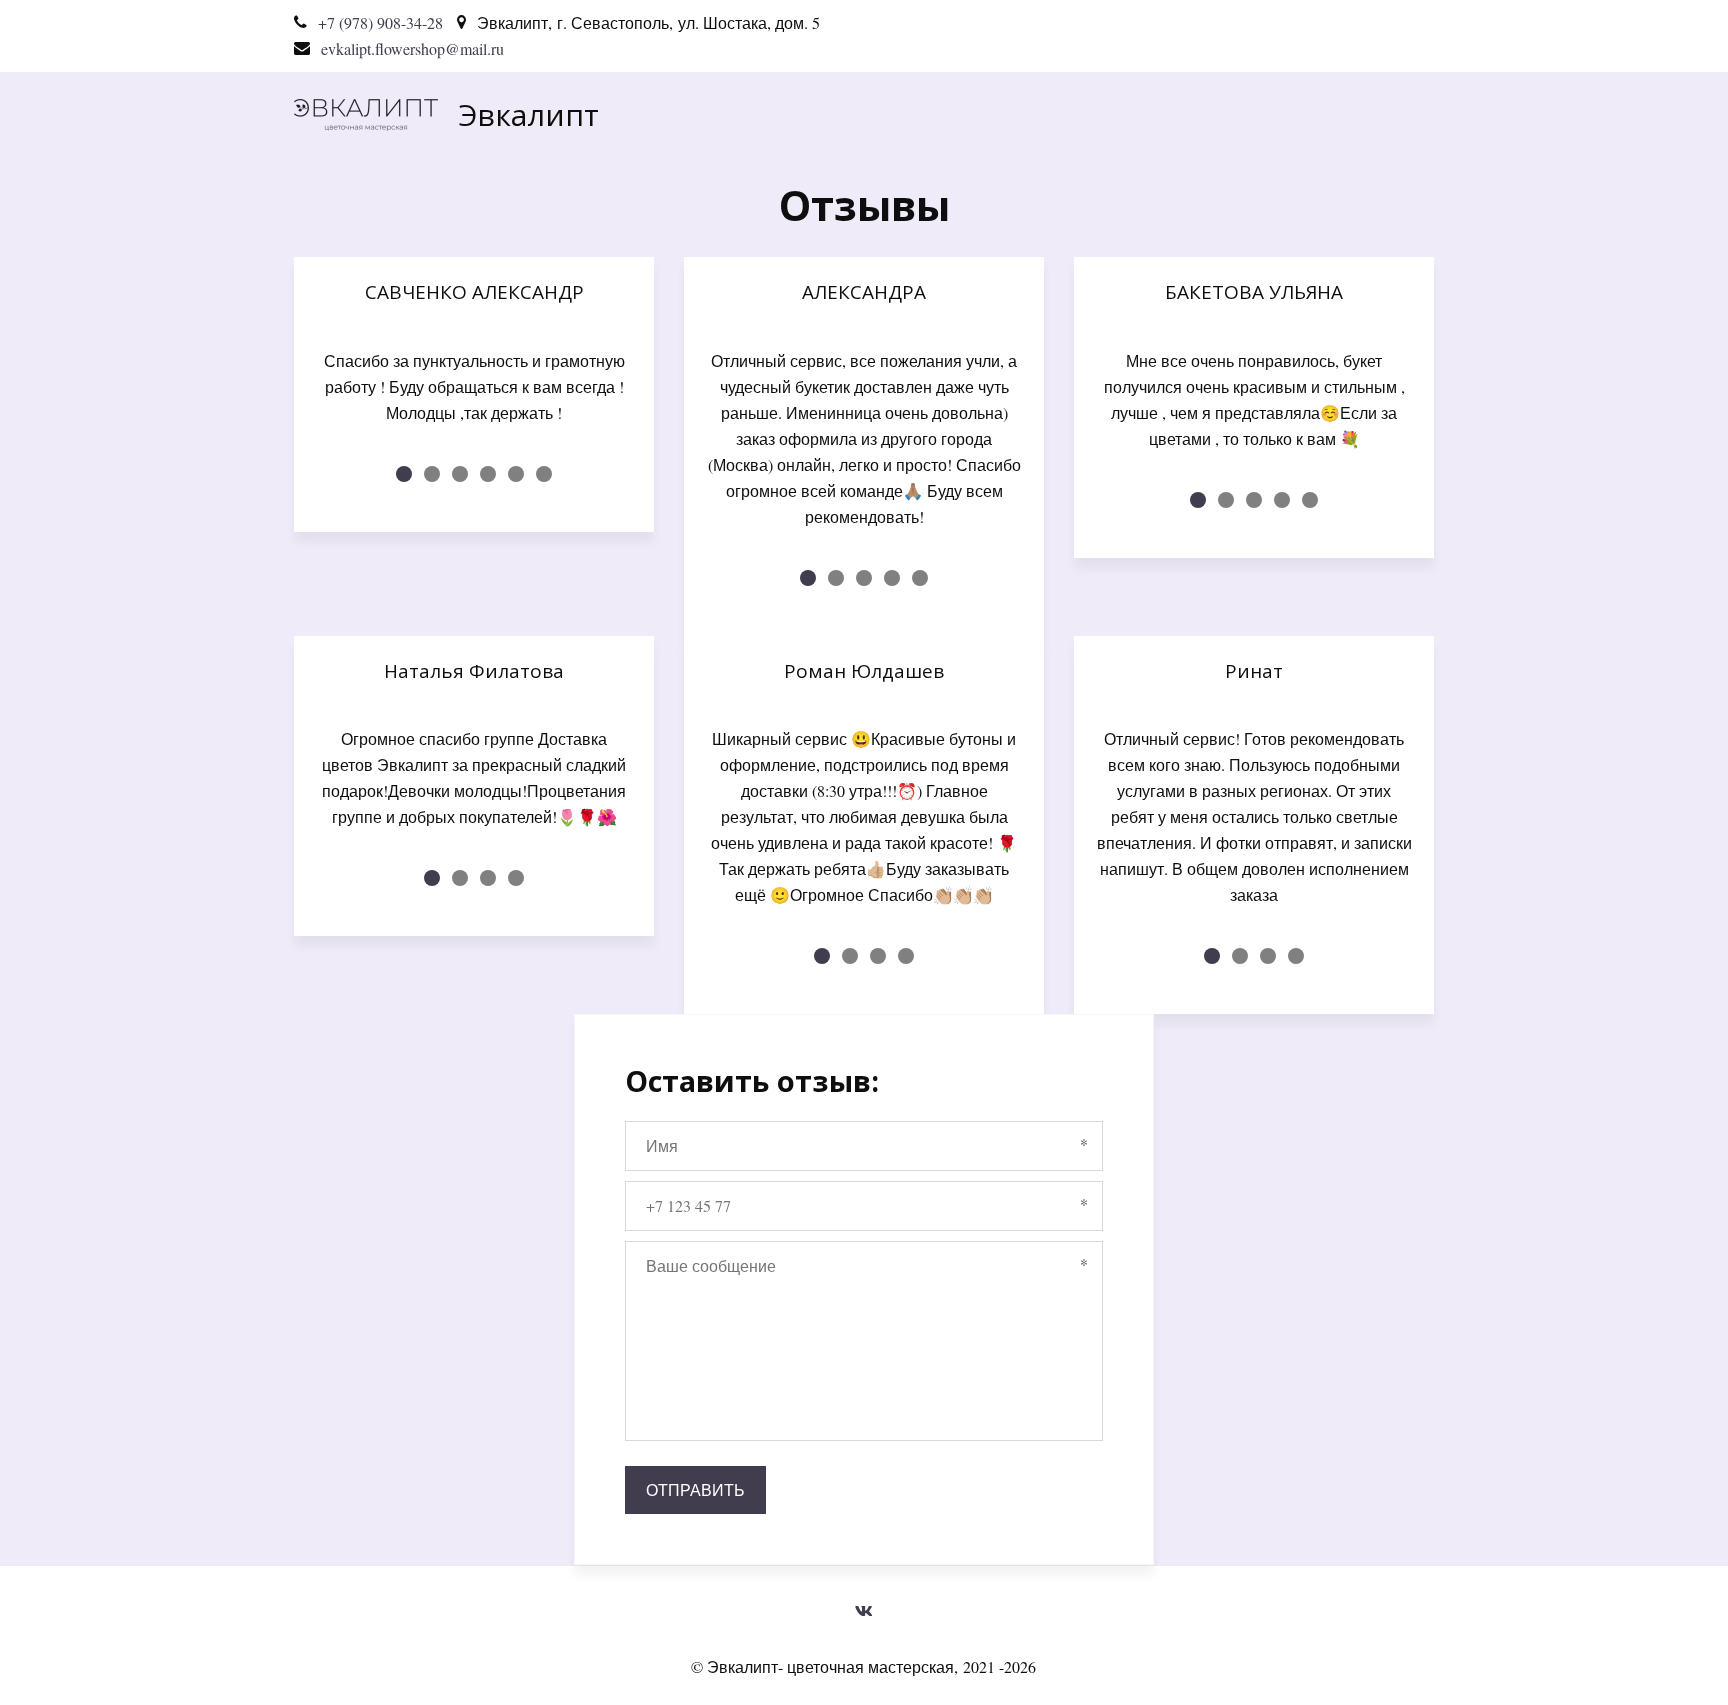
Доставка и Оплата (1240, 114)
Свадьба (1072, 114)
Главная (821, 114)
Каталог (946, 114)
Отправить (695, 1489)
